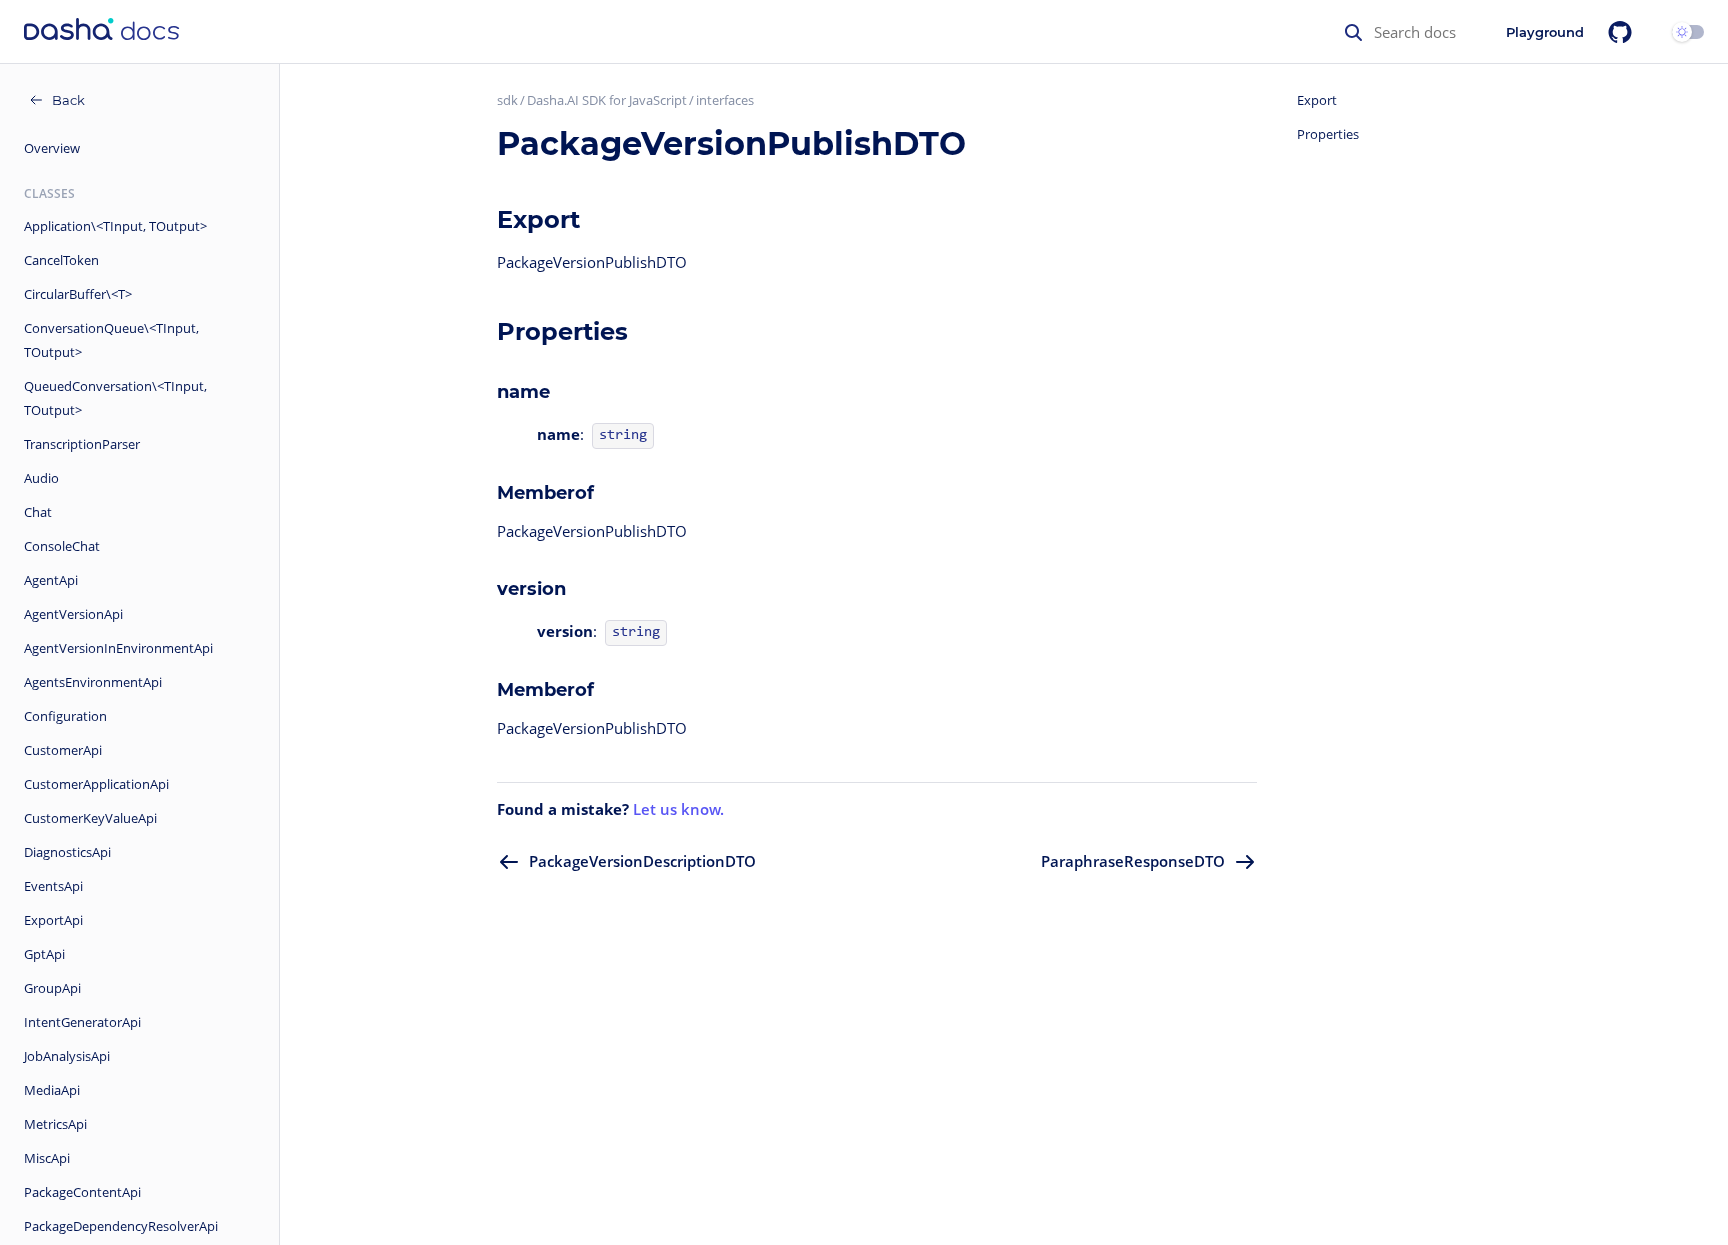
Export (1317, 100)
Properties (1328, 134)
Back (68, 100)
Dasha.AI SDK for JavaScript (607, 100)
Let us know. (678, 809)
